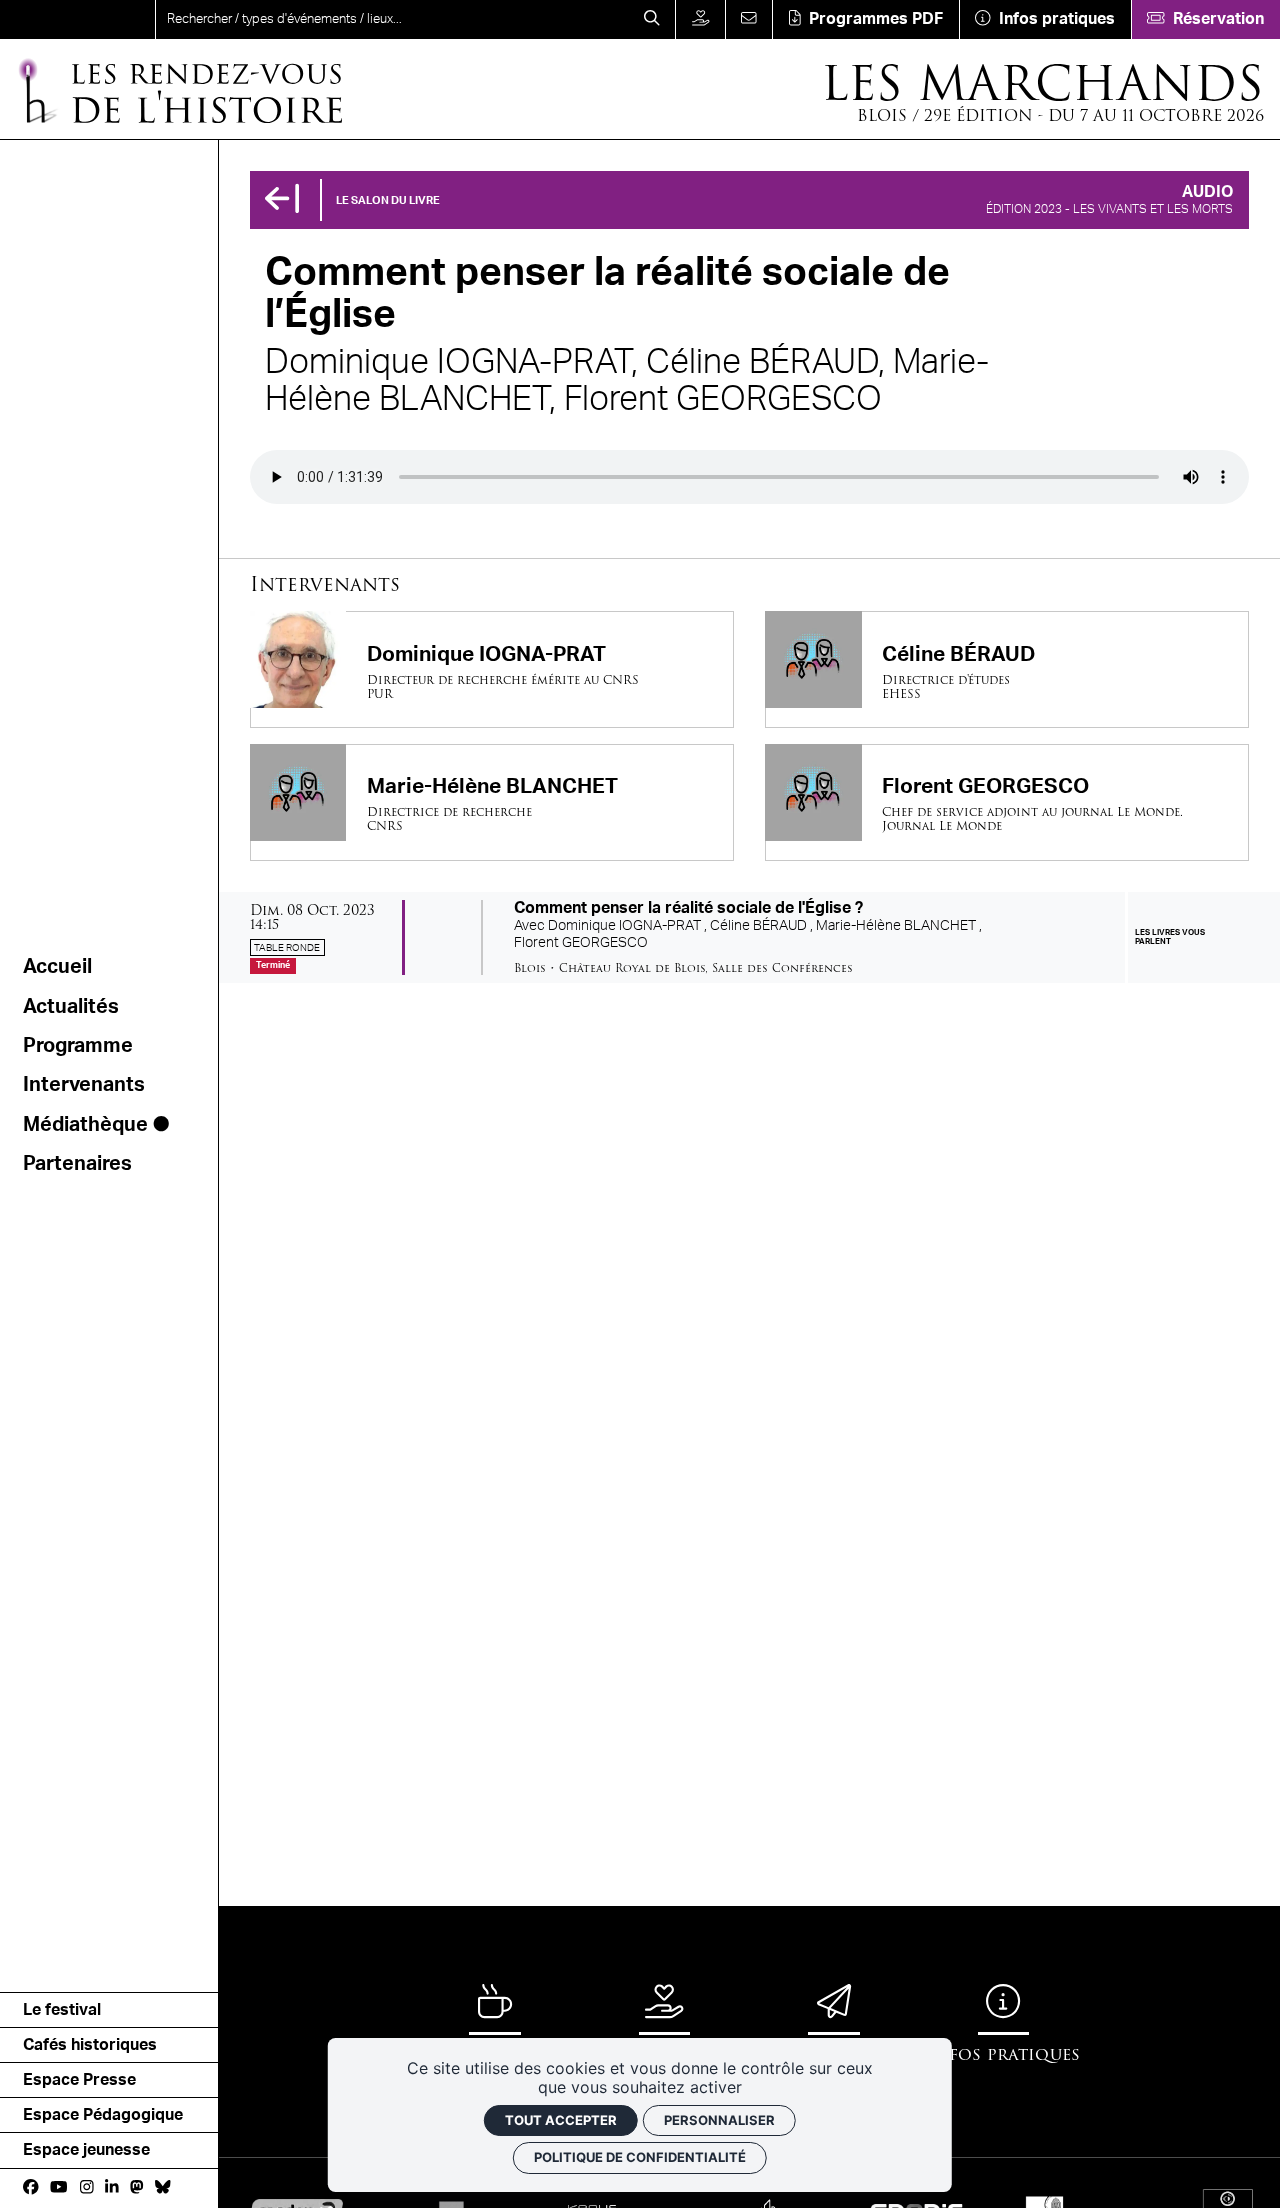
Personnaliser (719, 2120)
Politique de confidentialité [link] (640, 2157)
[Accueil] (77, 19)
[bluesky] (163, 2187)
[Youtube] (58, 2187)
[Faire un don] (700, 19)
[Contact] (749, 19)
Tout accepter (561, 2120)
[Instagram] (87, 2187)
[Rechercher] (651, 19)
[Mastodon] (137, 2187)
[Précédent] (282, 200)
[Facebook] (31, 2187)
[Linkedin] (112, 2187)
